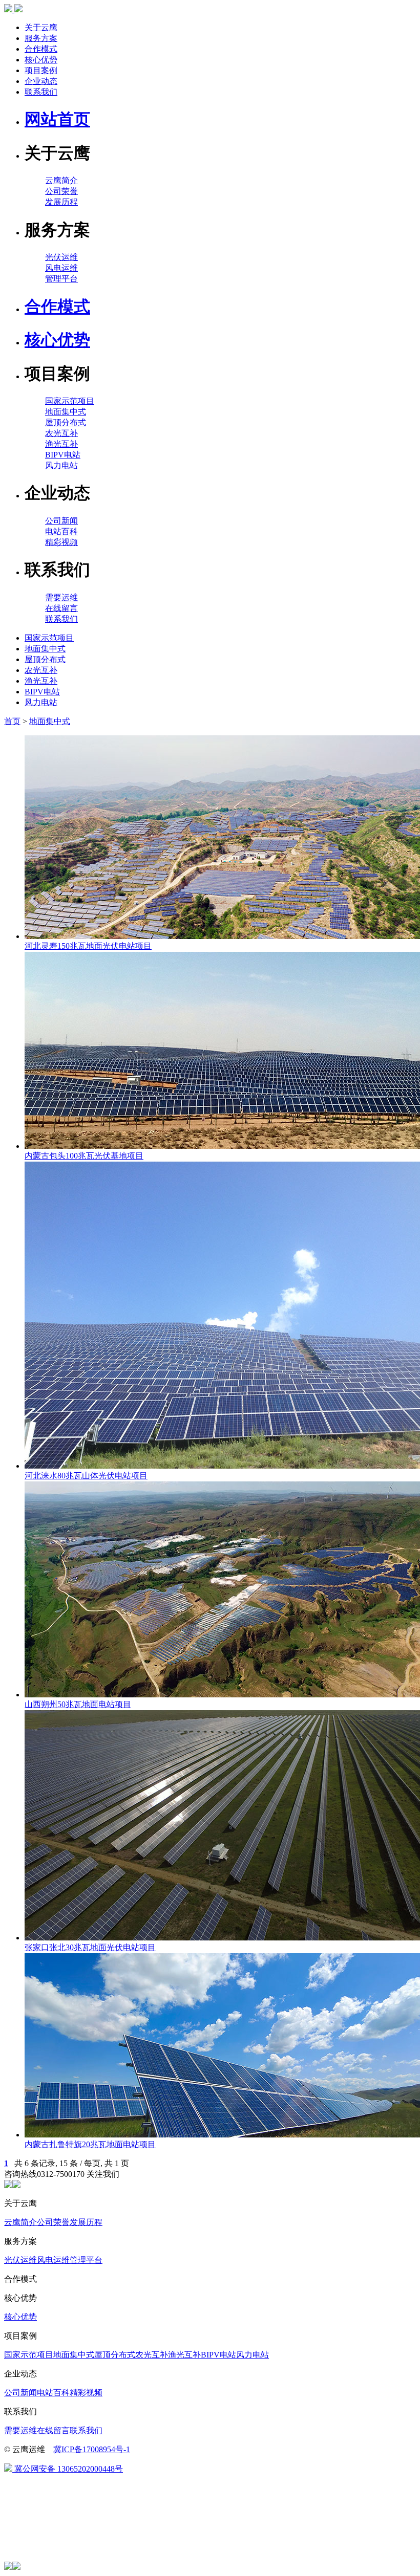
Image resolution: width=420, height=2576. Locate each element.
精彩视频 (61, 542)
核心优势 (41, 60)
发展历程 (61, 202)
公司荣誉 (61, 191)
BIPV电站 (63, 455)
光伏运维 (61, 257)
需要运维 (61, 597)
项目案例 (41, 70)
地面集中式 (66, 412)
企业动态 (41, 81)
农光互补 (61, 433)
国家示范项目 (70, 401)
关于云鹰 (41, 27)
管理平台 (61, 279)
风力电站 (61, 465)
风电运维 (61, 268)
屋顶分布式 (66, 422)
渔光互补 (61, 444)
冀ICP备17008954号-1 (92, 2449)
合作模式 (41, 49)
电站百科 (61, 531)
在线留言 (61, 608)
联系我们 (41, 92)
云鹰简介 (61, 180)
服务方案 (41, 38)
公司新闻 (61, 521)
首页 (12, 721)
